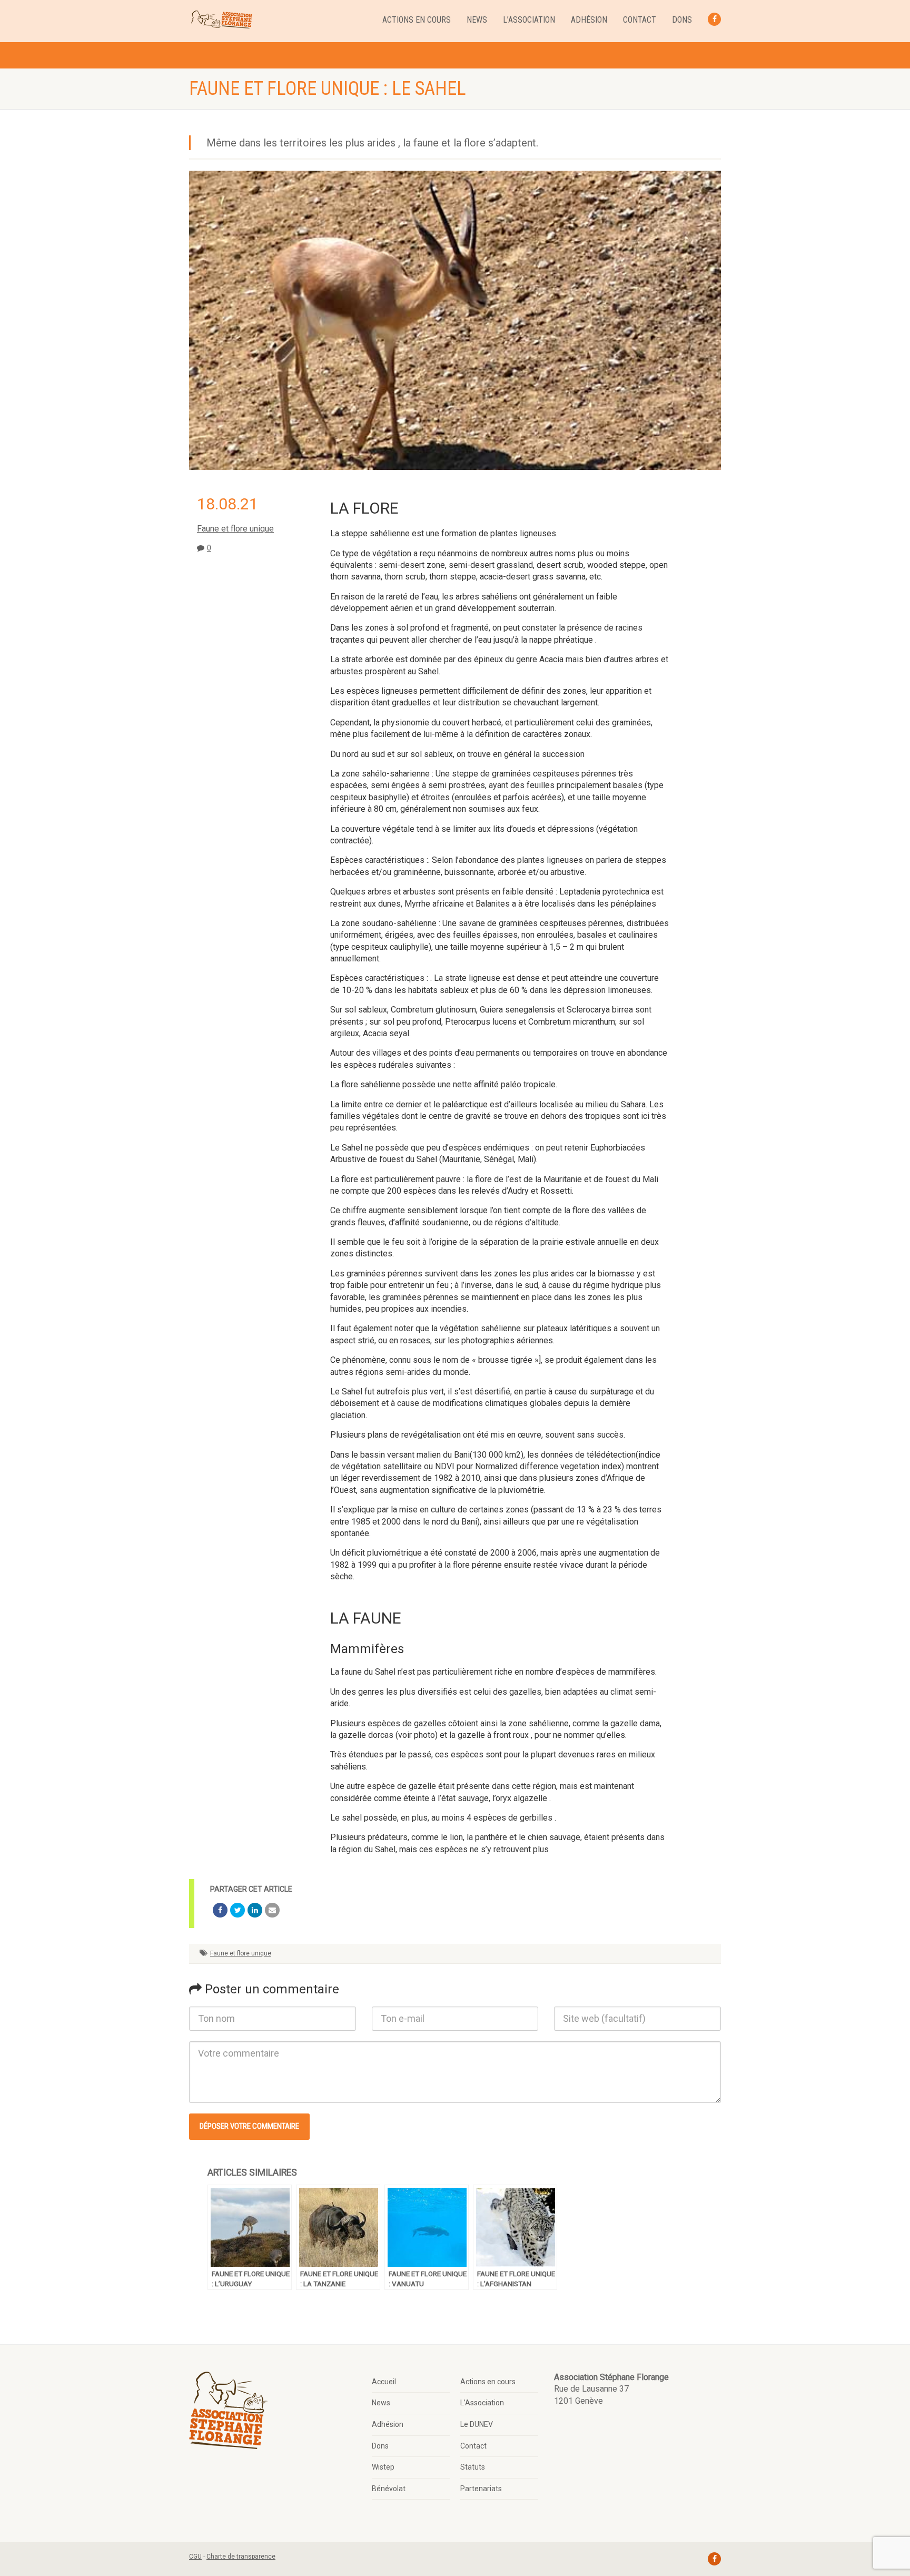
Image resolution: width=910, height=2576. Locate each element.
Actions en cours (417, 20)
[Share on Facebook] (220, 1910)
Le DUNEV (477, 2424)
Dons (682, 20)
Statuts (473, 2467)
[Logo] (221, 20)
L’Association (529, 20)
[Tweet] (238, 1910)
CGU (195, 2557)
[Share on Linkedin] (255, 1910)
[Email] (272, 1910)
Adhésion (589, 20)
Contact (640, 20)
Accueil (384, 2382)
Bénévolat (389, 2489)
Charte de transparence (241, 2557)
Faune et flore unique (235, 529)
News (477, 20)
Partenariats (481, 2489)
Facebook (714, 19)
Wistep (383, 2467)
